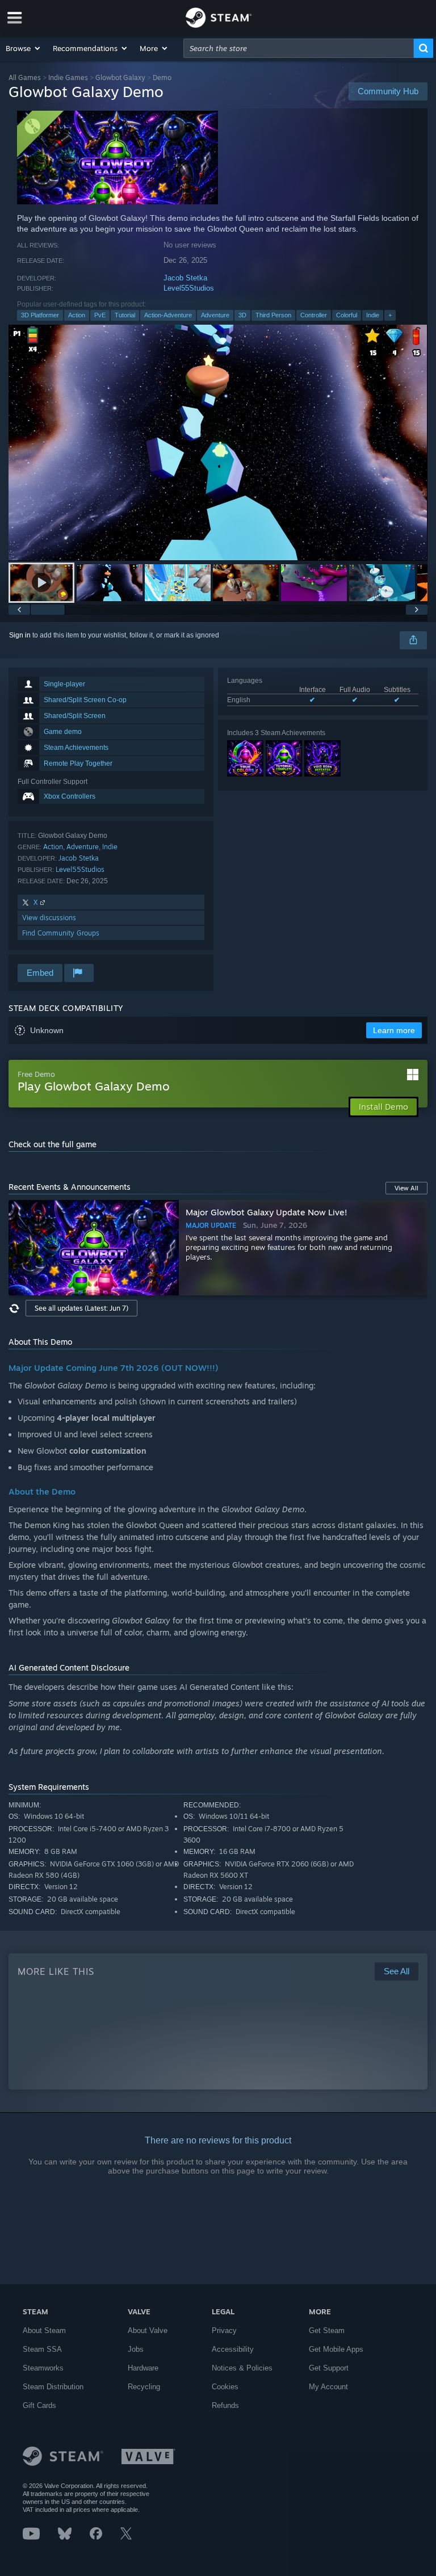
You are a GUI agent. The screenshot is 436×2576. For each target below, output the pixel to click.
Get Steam (327, 2330)
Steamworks (43, 2368)
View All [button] (406, 1188)
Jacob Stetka (185, 278)
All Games (25, 77)
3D (242, 315)
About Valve (148, 2330)
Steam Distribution (53, 2387)
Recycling (144, 2387)
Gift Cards (39, 2405)
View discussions (49, 918)
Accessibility (233, 2349)
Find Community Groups (61, 933)
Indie (373, 315)
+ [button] (390, 315)
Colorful (347, 315)
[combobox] (299, 48)
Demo (162, 77)
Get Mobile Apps (336, 2349)
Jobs (136, 2349)
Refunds (225, 2405)
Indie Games (68, 77)
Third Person (273, 315)
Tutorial (125, 315)
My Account (328, 2387)
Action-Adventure (168, 315)
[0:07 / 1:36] (218, 442)
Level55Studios (189, 288)
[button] (24, 48)
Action (77, 315)
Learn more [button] (394, 1030)
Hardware (143, 2368)
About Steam (44, 2330)
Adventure (215, 315)
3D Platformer (40, 315)
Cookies (225, 2387)
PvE (100, 315)
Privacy (224, 2330)
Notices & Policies (242, 2368)
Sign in (20, 635)
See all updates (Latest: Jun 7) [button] (81, 1308)
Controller (314, 315)
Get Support (329, 2368)
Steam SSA (42, 2349)
